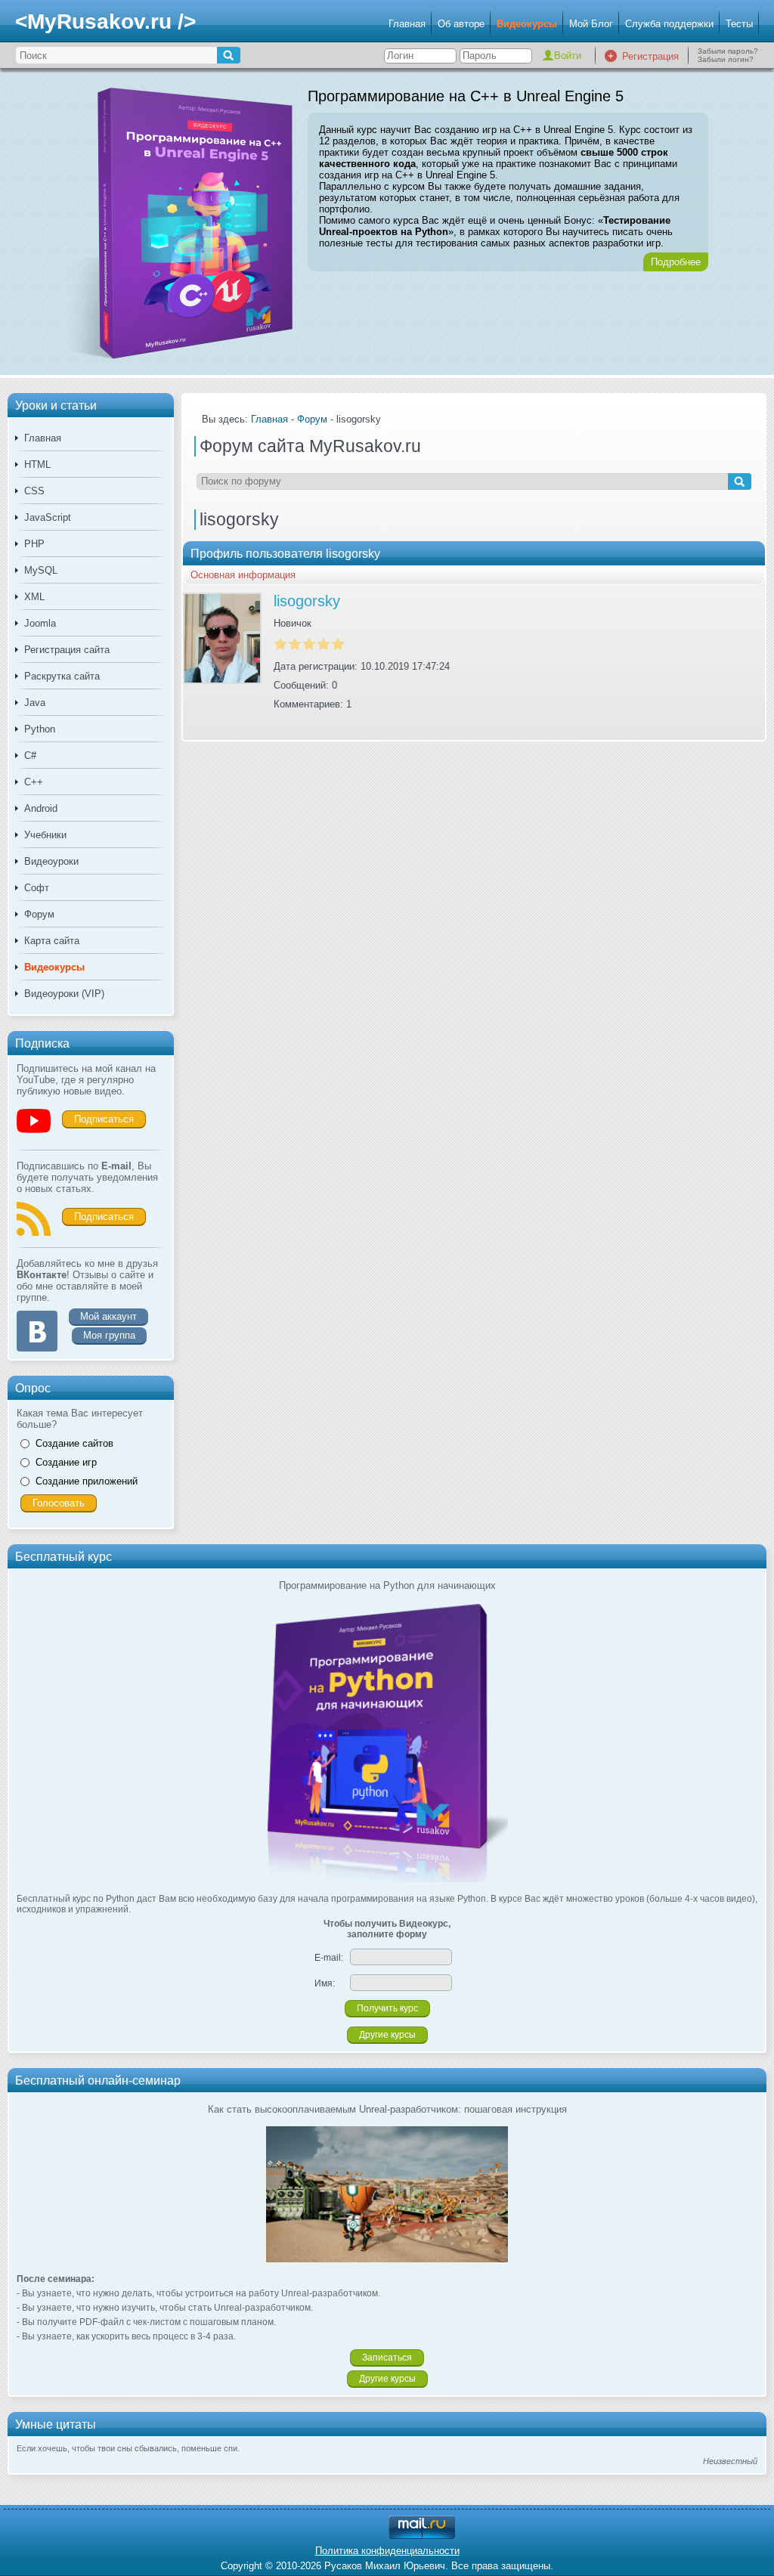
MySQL (41, 570)
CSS (34, 491)
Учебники (45, 835)
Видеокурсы (527, 24)
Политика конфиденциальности (387, 2551)
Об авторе (461, 24)
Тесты (739, 24)
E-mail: (329, 1958)
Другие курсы (387, 2035)
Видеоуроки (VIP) (64, 994)
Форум (39, 914)
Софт (37, 888)
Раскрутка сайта (62, 676)
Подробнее (676, 262)
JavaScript (48, 517)
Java (35, 703)
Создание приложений (87, 1481)
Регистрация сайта (67, 650)
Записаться (387, 2358)
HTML (37, 464)
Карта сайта (52, 941)
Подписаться (104, 1119)
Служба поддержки (669, 24)
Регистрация (650, 56)
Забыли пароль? (728, 51)
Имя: (325, 1983)
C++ (34, 782)
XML (34, 597)
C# (30, 755)
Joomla (40, 623)
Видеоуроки (51, 861)
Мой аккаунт (108, 1316)
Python (40, 729)
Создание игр (66, 1462)
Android (41, 808)
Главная (407, 24)
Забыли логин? (726, 59)
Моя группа (109, 1335)
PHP (34, 544)
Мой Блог (591, 24)
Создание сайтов (74, 1443)
